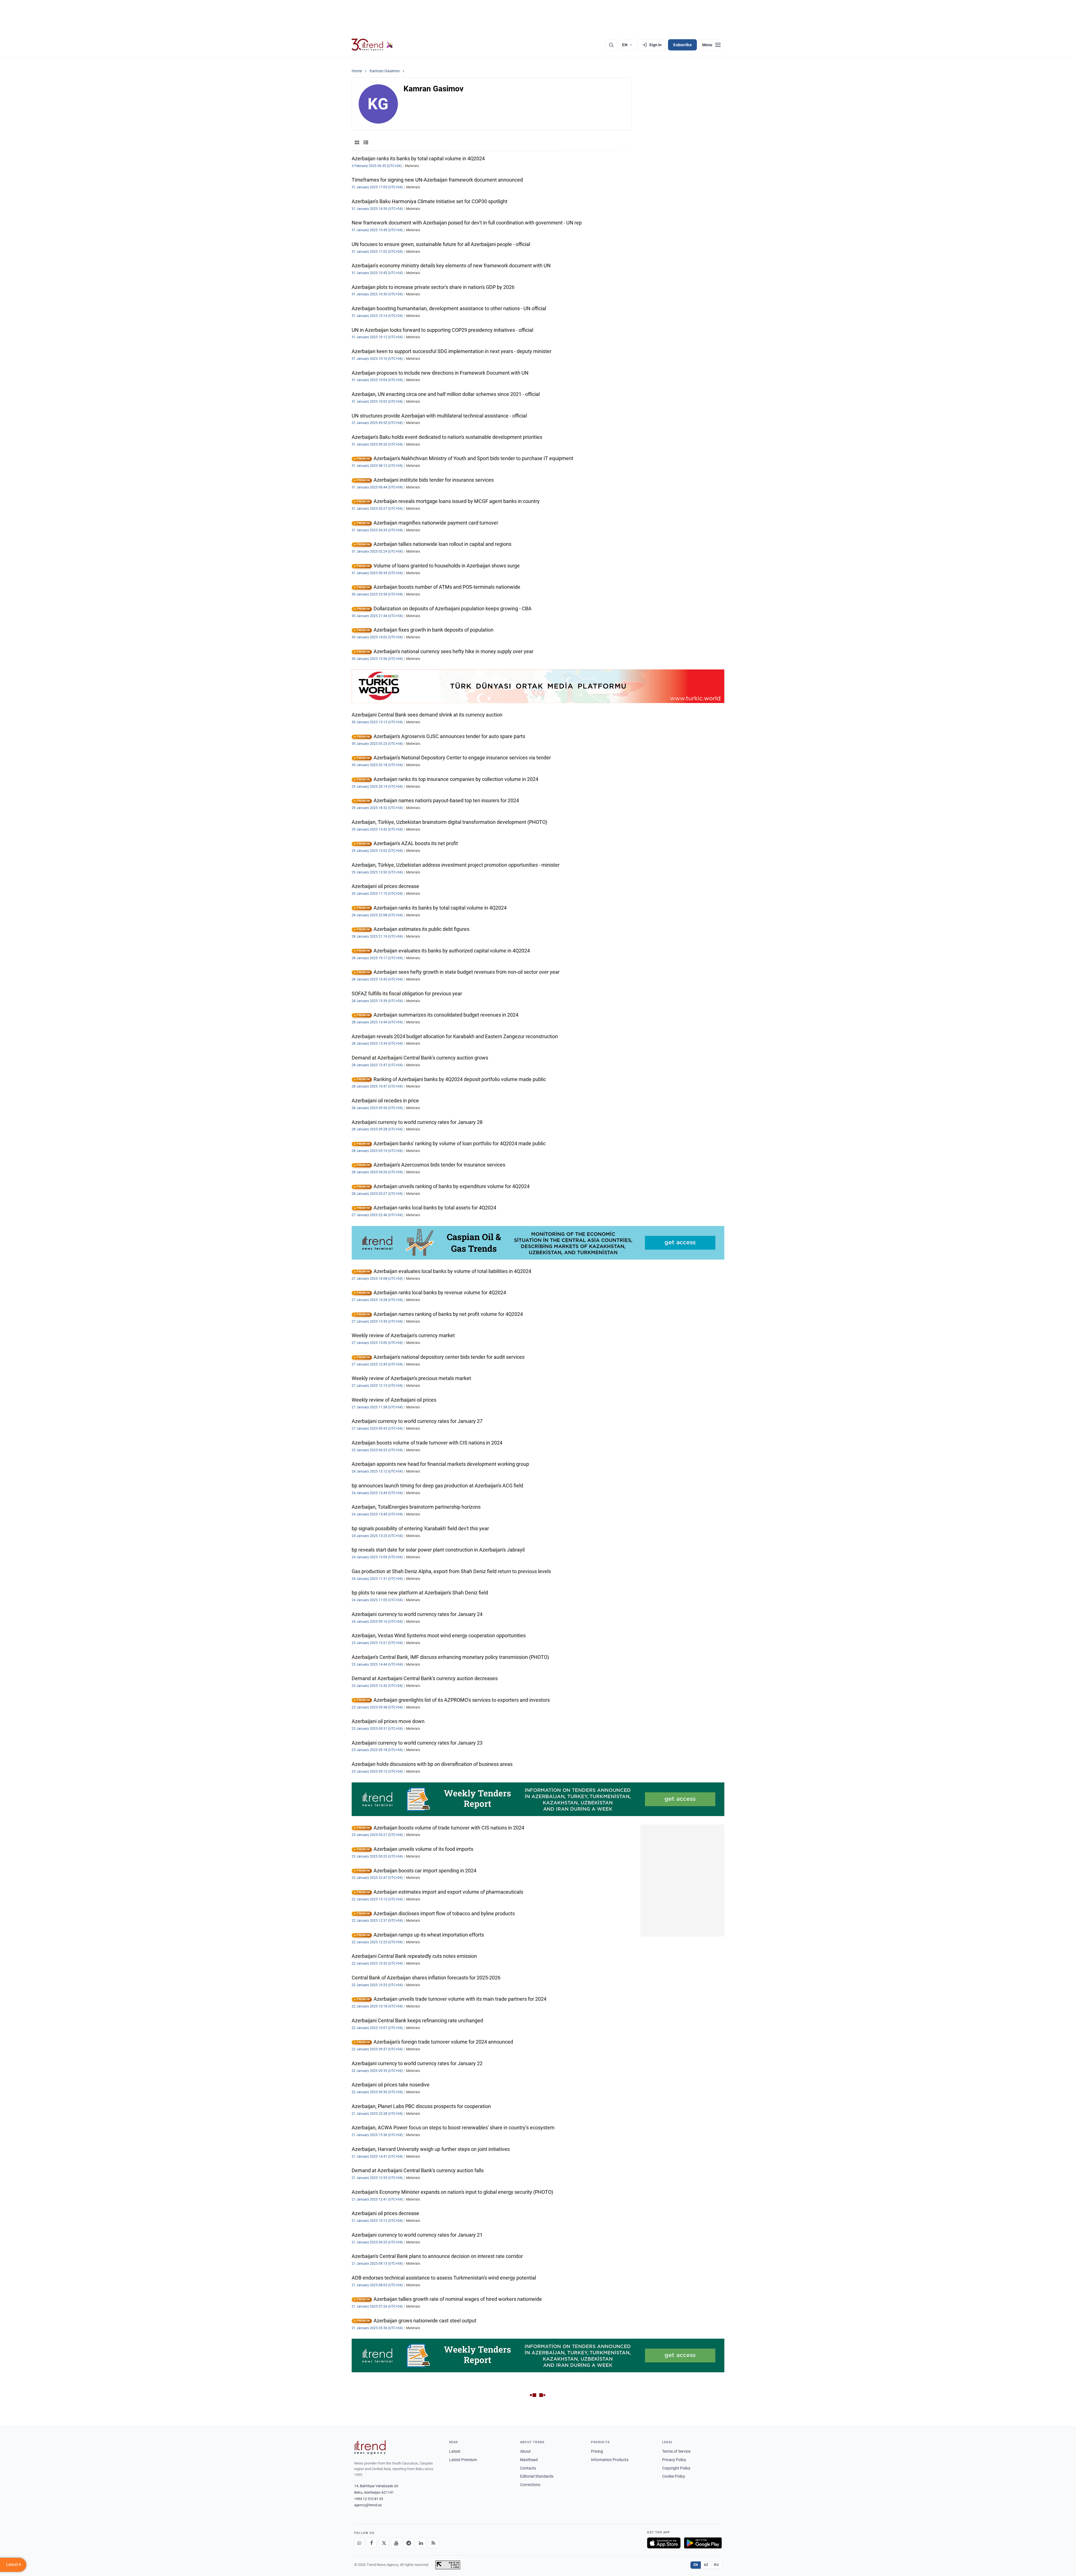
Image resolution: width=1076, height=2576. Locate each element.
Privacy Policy (674, 2460)
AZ (706, 2565)
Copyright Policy (676, 2468)
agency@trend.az (368, 2505)
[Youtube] (396, 2543)
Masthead (529, 2460)
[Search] (611, 45)
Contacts (528, 2468)
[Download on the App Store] (664, 2543)
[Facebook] (372, 2543)
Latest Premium (463, 2460)
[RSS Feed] (433, 2543)
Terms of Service (676, 2451)
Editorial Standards (537, 2476)
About (525, 2451)
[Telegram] (409, 2543)
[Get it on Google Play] (703, 2543)
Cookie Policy (674, 2476)
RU (716, 2565)
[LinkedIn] (421, 2543)
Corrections (530, 2485)
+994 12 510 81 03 (369, 2499)
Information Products (610, 2460)
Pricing (597, 2451)
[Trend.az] (372, 45)
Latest (455, 2451)
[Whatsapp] (359, 2543)
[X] (384, 2543)
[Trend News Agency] (370, 2447)
